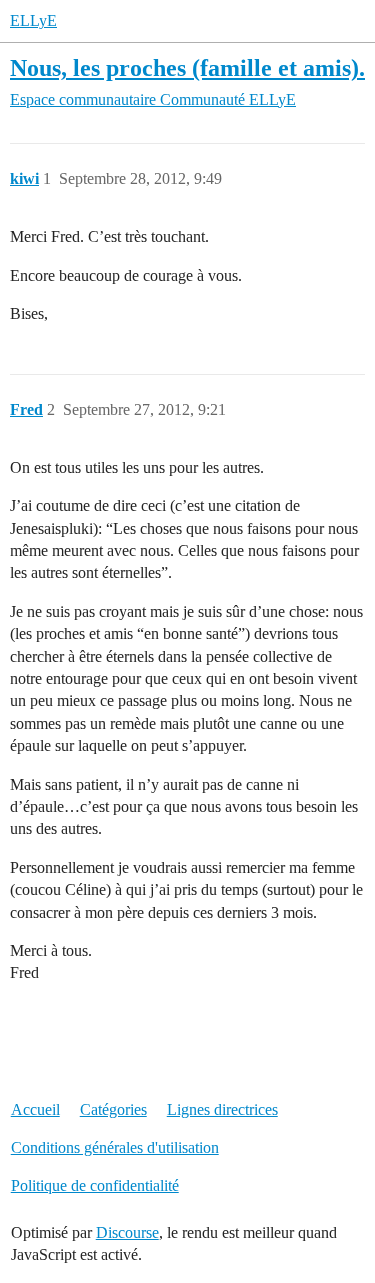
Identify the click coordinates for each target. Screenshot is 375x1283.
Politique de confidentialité (95, 1185)
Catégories (113, 1109)
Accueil (35, 1109)
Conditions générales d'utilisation (115, 1147)
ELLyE (33, 20)
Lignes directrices (222, 1109)
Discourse (127, 1232)
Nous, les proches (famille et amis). (187, 67)
